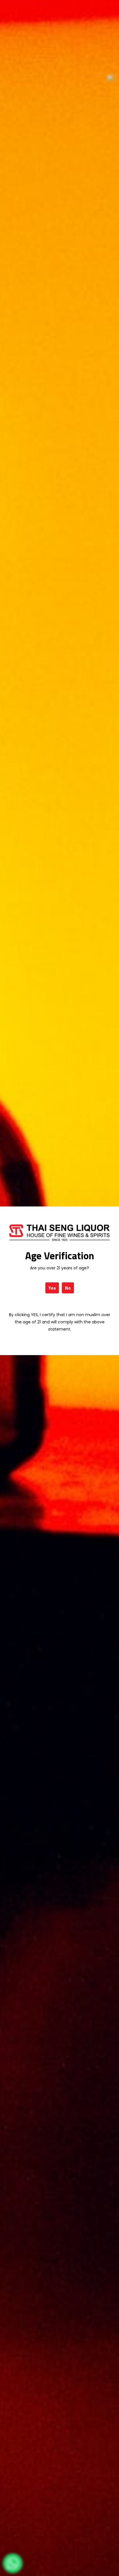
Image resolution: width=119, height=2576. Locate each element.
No (68, 1288)
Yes (52, 1288)
